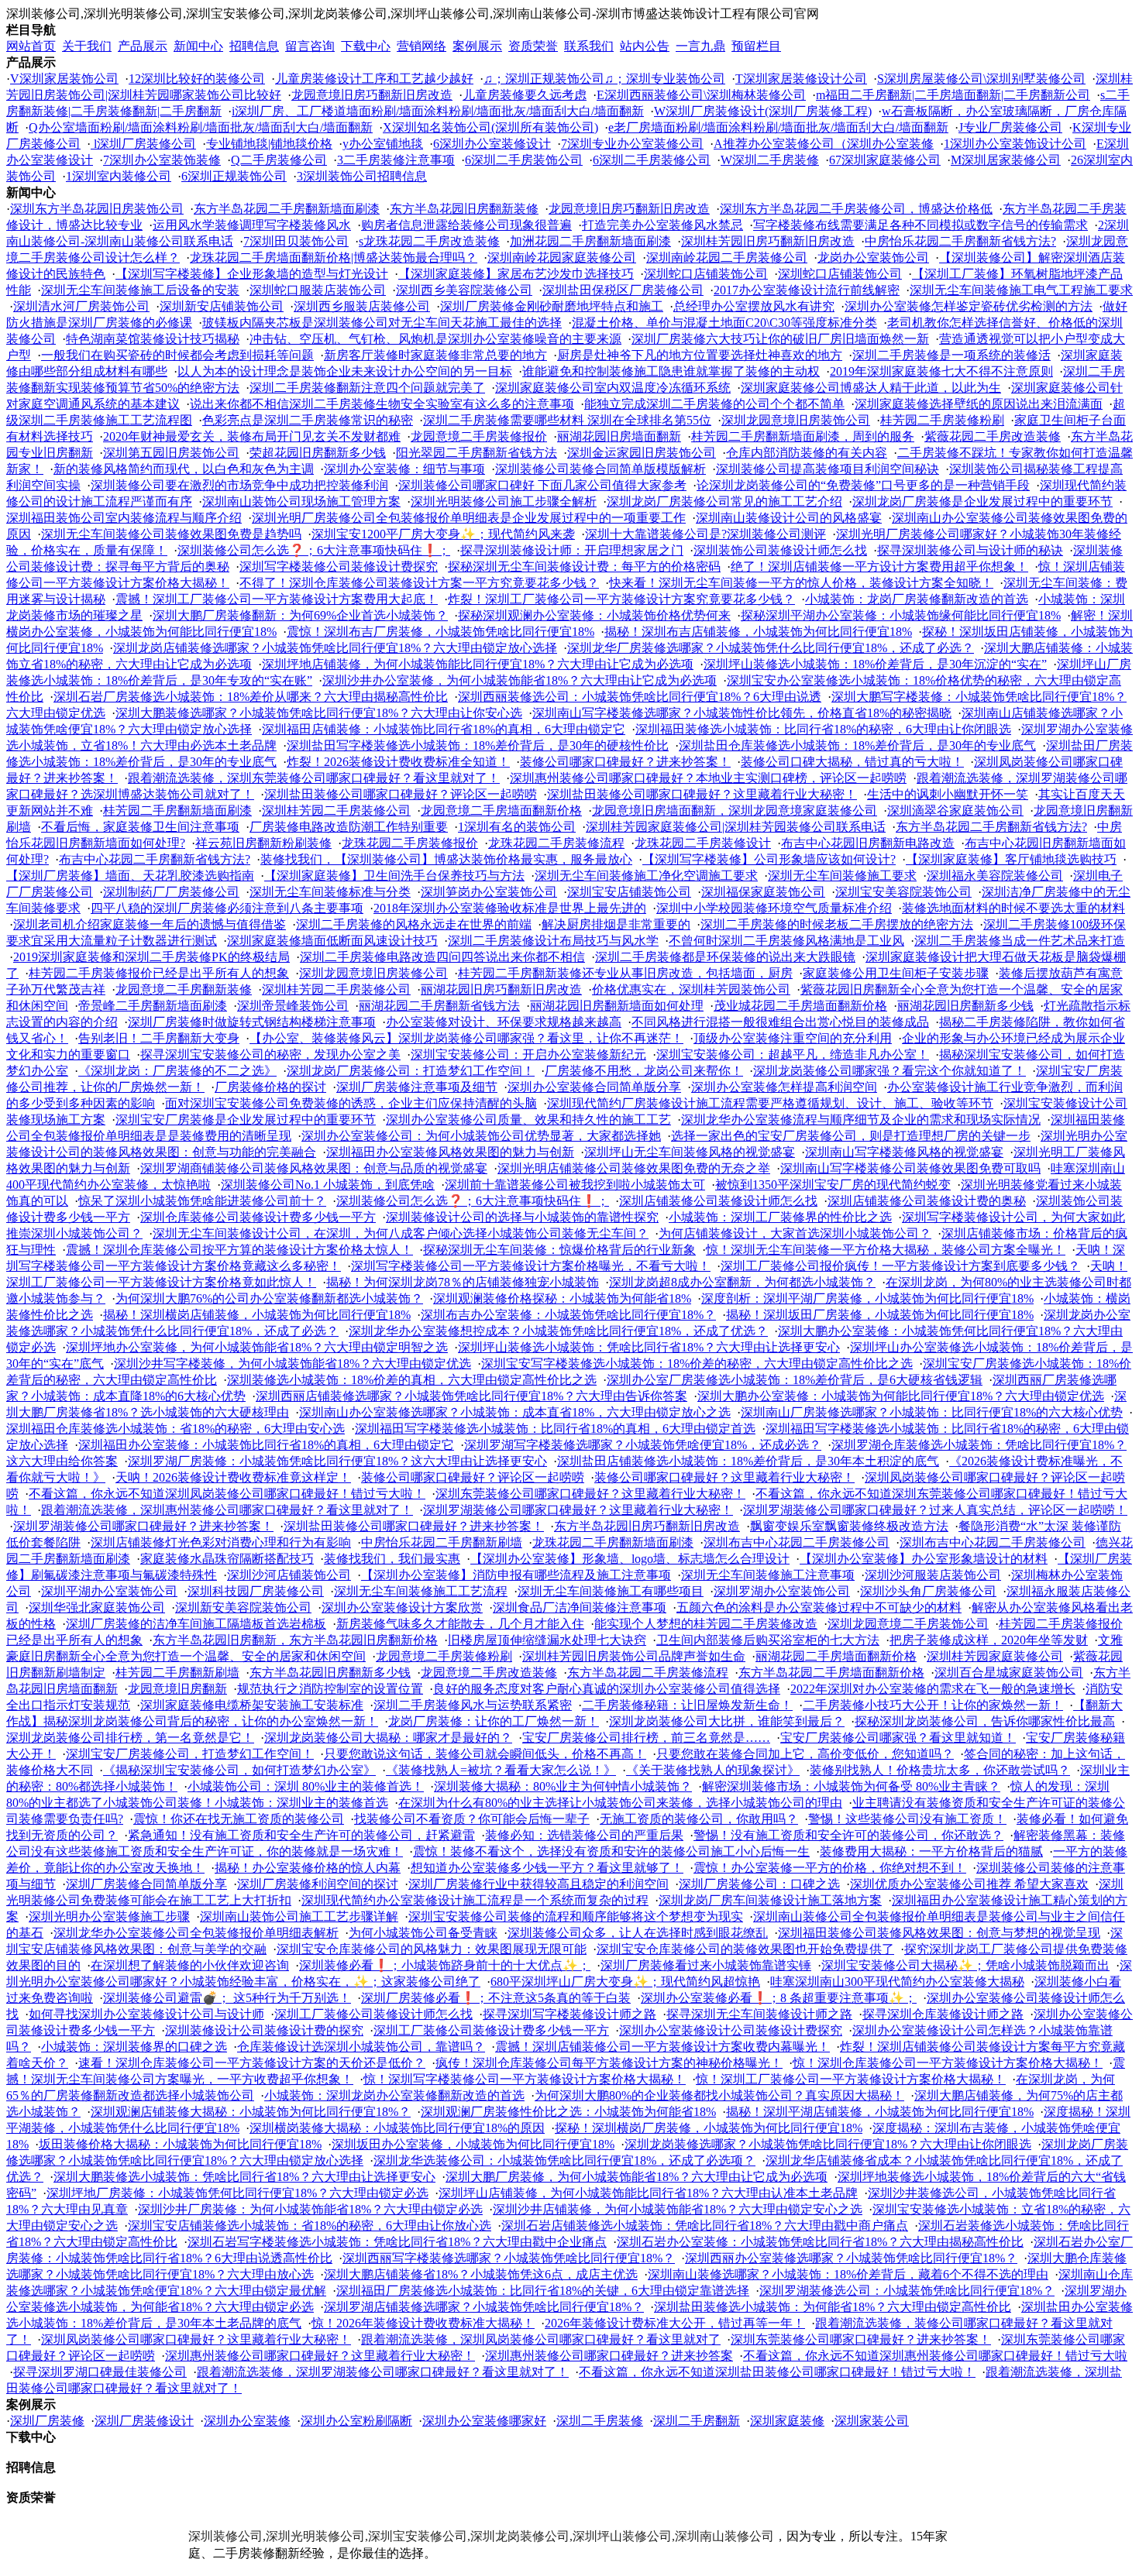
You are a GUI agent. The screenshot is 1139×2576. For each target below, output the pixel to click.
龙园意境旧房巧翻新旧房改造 (372, 95)
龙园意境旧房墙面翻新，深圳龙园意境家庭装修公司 (735, 811)
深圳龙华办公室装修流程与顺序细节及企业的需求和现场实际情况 (861, 1120)
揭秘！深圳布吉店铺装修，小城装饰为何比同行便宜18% (758, 632)
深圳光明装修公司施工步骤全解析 (504, 501)
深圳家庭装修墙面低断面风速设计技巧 (332, 941)
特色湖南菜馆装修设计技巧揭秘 (153, 339)
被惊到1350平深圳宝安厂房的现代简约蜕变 (833, 1185)
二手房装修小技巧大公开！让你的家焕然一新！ (933, 1705)
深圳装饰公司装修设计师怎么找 (780, 550)
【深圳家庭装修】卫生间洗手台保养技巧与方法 (394, 876)
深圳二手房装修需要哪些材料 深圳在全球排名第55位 (567, 420)
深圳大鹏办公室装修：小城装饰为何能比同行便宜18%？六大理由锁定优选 (901, 1396)
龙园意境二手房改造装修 (489, 1673)
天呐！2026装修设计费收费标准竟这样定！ (233, 1477)
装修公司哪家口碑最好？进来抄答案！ (625, 762)
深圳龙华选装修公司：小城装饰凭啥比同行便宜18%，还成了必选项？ (564, 2160)
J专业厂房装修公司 (1010, 127)
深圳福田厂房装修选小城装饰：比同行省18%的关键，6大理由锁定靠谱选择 (543, 2291)
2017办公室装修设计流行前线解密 (807, 290)
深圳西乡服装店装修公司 (362, 306)
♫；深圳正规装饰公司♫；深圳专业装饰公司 (604, 79)
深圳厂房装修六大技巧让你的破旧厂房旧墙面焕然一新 (780, 339)
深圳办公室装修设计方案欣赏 (402, 1607)
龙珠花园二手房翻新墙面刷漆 (613, 1542)
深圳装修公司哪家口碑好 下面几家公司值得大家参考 (542, 485)
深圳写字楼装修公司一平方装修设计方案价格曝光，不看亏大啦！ (531, 1266)
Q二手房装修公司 (279, 160)
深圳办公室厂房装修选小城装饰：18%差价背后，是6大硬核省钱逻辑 (795, 1380)
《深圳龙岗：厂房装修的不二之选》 (177, 1071)
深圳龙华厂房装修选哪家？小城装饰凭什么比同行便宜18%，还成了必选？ (771, 648)
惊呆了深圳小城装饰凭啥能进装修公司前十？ (202, 1201)
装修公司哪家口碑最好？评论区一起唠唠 (473, 1477)
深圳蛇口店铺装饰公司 (706, 274)
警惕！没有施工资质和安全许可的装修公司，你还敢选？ (848, 1835)
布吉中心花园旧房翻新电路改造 (868, 843)
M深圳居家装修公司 (1006, 160)
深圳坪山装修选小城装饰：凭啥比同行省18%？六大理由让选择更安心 (649, 1347)
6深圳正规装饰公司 (234, 176)
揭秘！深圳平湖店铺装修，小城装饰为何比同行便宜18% (880, 2112)
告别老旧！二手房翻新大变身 (159, 1038)
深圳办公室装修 (247, 2421)
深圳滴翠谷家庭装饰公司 (955, 811)
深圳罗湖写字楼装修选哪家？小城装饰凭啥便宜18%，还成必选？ (643, 1445)
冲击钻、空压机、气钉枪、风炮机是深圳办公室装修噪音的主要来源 (435, 339)
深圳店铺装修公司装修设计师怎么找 (718, 1201)
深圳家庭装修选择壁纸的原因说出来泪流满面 (979, 404)
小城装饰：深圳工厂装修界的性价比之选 (780, 1217)
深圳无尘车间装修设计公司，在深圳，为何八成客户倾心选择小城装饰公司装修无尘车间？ (401, 1233)
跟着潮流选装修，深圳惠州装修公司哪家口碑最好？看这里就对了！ (227, 1510)
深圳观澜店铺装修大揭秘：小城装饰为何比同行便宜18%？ (251, 2112)
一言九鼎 (700, 46)
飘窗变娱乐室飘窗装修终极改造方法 (849, 1526)
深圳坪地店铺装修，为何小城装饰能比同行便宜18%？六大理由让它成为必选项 (478, 664)
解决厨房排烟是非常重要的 (616, 924)
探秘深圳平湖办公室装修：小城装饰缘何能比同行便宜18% (901, 615)
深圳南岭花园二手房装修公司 (727, 258)
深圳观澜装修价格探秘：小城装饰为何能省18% (562, 1298)
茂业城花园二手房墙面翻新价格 (800, 1006)
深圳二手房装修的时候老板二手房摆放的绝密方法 (837, 924)
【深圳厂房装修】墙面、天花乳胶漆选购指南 (130, 876)
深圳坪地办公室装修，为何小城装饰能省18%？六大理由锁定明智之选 (257, 1347)
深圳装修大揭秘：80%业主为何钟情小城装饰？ (563, 1786)
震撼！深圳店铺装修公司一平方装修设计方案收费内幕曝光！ (662, 2047)
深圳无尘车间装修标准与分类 (330, 892)
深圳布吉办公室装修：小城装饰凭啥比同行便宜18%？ (568, 1315)
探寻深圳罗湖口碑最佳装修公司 (100, 2372)
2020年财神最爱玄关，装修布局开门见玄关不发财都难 (252, 436)
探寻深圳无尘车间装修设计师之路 (759, 2014)
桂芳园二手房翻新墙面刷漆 (177, 811)
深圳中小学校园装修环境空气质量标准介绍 (774, 908)
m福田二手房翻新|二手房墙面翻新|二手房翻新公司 (953, 95)
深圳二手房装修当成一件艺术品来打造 (1020, 941)
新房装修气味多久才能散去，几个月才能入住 (460, 1624)
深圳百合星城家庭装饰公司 (1009, 1673)
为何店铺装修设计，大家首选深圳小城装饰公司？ (795, 1233)
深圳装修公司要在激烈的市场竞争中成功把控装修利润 (239, 485)
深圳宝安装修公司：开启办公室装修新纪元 (528, 1054)
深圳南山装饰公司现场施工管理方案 (301, 501)
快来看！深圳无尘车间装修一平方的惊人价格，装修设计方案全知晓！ (801, 583)
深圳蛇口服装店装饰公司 (318, 290)
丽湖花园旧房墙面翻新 (619, 436)
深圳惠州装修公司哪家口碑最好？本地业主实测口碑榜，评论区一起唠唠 (708, 778)
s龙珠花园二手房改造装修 (429, 241)
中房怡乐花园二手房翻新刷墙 (442, 1542)
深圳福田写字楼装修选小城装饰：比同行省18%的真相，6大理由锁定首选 (555, 1429)
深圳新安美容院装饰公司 (243, 1607)
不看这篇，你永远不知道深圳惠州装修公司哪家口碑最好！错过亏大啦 (935, 2356)
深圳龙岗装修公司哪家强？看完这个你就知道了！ (890, 1071)
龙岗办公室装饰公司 (873, 258)
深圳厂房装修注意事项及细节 (417, 1087)
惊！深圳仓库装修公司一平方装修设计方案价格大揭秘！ (948, 2063)
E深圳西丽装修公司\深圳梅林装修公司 (701, 95)
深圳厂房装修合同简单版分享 (146, 1884)
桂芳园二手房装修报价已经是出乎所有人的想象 (159, 973)
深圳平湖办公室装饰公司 (109, 1591)
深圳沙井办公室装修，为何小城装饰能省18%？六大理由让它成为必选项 (520, 680)
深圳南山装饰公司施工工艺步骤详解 (299, 1917)
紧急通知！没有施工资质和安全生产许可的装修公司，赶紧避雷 (301, 1835)
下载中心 (366, 46)
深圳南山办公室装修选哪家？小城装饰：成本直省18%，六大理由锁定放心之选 (515, 1412)
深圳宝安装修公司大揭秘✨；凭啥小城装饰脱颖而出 (965, 1965)
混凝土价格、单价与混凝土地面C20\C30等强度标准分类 (724, 323)
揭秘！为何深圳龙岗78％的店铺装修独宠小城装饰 (463, 1282)
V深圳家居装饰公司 (64, 79)
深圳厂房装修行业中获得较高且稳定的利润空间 (539, 1884)
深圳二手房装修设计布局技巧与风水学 (553, 941)
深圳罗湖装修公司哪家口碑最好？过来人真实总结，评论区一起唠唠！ (935, 1510)
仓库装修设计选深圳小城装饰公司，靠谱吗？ (361, 2047)
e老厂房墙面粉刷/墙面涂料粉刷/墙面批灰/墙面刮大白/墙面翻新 (778, 127)
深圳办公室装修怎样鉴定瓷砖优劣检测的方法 (969, 306)
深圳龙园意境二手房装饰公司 (908, 1624)
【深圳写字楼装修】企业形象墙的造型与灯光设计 (252, 274)
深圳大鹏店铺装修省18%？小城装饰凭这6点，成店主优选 (481, 2274)
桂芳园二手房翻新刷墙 (177, 1673)
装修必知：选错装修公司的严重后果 (584, 1835)
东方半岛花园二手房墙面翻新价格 (831, 1673)
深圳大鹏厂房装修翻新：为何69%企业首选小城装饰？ (300, 615)
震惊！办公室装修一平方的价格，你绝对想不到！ (830, 1868)
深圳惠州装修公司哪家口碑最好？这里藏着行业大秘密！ (320, 2356)
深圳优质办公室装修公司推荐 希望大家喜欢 (969, 1884)
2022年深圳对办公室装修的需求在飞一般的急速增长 (933, 1689)
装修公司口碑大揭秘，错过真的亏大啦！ (852, 762)
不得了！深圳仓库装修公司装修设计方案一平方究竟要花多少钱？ (419, 583)
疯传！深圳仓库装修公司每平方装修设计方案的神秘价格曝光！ (609, 2063)
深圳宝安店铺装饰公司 (629, 892)
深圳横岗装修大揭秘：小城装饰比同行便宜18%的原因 (397, 2128)
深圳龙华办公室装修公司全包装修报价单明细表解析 (196, 1933)
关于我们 (87, 46)
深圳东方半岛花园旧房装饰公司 (97, 209)
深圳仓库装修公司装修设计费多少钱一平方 (258, 1217)
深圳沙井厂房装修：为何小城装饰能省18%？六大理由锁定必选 (310, 2209)
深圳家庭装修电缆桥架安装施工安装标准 (252, 1705)
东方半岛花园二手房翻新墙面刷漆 (287, 209)
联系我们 (589, 46)
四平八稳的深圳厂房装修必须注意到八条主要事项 (227, 908)
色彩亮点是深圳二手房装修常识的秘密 (308, 420)
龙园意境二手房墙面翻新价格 (501, 811)
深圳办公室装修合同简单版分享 (594, 1087)
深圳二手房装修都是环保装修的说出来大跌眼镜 (725, 957)
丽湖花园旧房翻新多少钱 (965, 1006)
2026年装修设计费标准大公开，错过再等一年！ (675, 2323)
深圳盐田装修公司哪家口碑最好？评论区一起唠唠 (401, 794)
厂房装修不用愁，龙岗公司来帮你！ (644, 1071)
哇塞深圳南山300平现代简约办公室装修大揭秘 (897, 1982)
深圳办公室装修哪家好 (484, 2421)
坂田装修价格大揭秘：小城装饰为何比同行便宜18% (180, 2144)
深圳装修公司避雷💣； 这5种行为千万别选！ (227, 1998)
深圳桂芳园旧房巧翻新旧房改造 (768, 241)
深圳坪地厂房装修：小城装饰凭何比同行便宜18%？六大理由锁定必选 (237, 2193)
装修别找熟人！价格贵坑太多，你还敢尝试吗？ (940, 1770)
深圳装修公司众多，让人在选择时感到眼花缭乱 (638, 1933)
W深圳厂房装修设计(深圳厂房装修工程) (763, 111)
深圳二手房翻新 (697, 2421)
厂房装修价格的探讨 (270, 1087)
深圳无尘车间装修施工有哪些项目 (611, 1591)
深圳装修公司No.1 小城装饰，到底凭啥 (328, 1185)
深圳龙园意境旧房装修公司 (373, 973)
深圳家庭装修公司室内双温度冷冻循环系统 (613, 388)
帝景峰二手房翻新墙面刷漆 (153, 1006)
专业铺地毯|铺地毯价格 (269, 144)
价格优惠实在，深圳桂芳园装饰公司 (691, 989)
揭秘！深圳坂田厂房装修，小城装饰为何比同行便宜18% (880, 1315)
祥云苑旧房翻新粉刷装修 (263, 843)
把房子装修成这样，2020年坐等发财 (989, 1640)
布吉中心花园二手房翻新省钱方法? (155, 859)
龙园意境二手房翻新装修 (184, 989)
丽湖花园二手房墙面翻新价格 (836, 1656)
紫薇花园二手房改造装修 (993, 436)
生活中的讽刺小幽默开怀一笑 (948, 794)
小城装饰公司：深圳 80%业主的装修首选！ (306, 1786)
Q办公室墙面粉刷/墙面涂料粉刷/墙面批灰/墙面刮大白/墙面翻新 (201, 127)
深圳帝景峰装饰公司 (293, 1006)
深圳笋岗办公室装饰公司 (489, 892)
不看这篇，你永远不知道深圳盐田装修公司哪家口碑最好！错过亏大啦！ (777, 2372)
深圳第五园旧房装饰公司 (171, 453)
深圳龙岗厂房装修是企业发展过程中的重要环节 (982, 501)
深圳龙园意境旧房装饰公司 (796, 420)
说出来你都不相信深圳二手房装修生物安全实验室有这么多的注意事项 (382, 404)
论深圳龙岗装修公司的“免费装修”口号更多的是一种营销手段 (863, 485)
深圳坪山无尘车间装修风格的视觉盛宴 (690, 1152)
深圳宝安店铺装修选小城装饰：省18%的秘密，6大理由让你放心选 (310, 2226)
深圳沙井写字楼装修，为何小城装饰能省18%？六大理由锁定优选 (292, 1364)
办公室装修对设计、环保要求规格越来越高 (504, 1022)
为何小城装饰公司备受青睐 (423, 1933)
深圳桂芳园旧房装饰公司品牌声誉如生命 (634, 1656)
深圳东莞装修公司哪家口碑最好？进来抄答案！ (861, 2339)
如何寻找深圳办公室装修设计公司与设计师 (146, 2014)
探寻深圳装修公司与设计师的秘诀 (970, 550)
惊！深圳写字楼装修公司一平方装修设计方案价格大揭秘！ (525, 2079)
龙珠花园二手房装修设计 (703, 843)
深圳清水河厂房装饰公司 (81, 306)
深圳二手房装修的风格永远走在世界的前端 (414, 924)
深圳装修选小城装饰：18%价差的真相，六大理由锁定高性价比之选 (412, 1380)
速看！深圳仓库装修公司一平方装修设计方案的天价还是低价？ (252, 2063)
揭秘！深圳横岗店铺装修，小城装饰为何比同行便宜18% (257, 1315)
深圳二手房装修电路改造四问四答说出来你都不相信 (442, 957)
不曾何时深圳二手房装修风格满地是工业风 (786, 941)
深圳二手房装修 (600, 2421)
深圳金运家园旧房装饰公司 (642, 453)
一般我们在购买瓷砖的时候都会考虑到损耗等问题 (177, 355)
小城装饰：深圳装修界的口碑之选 (134, 2047)
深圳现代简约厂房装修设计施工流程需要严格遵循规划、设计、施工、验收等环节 (770, 1103)
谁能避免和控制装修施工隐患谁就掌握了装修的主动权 (671, 371)
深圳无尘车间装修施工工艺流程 (421, 1591)
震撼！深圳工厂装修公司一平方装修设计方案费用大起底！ (277, 599)
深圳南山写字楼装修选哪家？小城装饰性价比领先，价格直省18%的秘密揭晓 (742, 713)
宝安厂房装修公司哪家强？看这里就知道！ (898, 1738)
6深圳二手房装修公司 (652, 160)
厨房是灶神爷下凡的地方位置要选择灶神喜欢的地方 (700, 355)
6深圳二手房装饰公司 (524, 160)
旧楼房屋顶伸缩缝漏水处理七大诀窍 (547, 1640)
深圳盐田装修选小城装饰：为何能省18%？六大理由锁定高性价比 (833, 2307)
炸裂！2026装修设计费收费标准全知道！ (398, 762)
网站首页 (31, 46)
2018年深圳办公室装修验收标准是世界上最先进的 (510, 908)
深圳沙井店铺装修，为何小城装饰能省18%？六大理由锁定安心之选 (678, 2209)
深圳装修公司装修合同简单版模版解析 (600, 469)
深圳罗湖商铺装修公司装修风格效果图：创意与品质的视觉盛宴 (314, 1168)
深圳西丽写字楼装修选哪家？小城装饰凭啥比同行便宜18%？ (509, 2258)
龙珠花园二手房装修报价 (410, 843)
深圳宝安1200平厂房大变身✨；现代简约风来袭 (443, 534)
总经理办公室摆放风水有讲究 (754, 306)
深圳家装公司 (872, 2421)
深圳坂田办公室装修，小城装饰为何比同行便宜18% (473, 2144)
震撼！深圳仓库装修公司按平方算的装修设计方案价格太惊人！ (239, 1250)
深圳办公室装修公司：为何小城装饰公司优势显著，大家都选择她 (481, 1136)
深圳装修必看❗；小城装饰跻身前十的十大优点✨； (445, 1965)
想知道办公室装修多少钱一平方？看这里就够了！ (547, 1868)
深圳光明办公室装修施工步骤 (109, 1917)
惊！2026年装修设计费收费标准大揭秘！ (423, 2323)
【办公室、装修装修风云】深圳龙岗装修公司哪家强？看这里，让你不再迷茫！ (466, 1038)
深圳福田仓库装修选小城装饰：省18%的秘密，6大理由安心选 (175, 1429)
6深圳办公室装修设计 (492, 144)
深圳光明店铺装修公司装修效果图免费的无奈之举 (634, 1168)
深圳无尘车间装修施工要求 (842, 876)
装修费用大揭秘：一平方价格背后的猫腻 (931, 1851)
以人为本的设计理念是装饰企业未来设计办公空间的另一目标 (345, 371)
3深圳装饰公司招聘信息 (362, 176)
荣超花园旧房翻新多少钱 (318, 453)
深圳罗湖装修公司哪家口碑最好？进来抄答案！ (143, 1526)
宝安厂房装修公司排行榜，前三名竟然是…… (646, 1738)
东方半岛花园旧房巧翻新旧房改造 (647, 1526)
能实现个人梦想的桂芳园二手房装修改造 (706, 1624)
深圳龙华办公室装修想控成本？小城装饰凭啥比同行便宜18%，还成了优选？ (558, 1331)
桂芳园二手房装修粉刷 (942, 420)
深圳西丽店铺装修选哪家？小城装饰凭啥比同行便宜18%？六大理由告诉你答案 (471, 1396)
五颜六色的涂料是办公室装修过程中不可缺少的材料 (819, 1607)
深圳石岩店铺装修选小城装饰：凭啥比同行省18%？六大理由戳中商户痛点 (705, 2226)
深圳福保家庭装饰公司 (763, 892)
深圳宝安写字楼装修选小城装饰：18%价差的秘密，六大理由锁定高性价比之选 (697, 1364)
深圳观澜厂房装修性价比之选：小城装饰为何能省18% (568, 2112)
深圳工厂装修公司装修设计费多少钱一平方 (491, 2030)
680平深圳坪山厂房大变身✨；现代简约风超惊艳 (625, 1982)
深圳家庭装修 (787, 2421)
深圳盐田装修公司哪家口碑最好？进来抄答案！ (414, 1526)
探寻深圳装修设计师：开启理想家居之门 (572, 550)
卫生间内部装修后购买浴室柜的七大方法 (768, 1640)
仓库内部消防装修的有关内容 (807, 453)
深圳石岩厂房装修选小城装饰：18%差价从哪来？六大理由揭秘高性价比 (251, 697)
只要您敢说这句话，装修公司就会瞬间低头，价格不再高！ (485, 1754)
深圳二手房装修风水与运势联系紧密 (473, 1705)
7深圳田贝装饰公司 (296, 241)
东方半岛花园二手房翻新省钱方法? (991, 827)
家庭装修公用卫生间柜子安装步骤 (896, 973)
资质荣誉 (533, 46)
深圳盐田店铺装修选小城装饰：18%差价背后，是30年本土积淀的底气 (748, 1461)
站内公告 (645, 46)
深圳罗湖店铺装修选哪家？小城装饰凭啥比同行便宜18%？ (484, 2307)
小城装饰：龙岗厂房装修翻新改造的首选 (917, 599)
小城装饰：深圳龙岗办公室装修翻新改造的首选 (394, 2095)
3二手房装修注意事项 (396, 160)
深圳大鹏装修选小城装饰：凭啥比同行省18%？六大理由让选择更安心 (244, 2177)
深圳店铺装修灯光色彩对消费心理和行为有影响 (221, 1542)
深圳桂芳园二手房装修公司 (336, 811)
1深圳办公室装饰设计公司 (1015, 144)
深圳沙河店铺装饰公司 (289, 1575)
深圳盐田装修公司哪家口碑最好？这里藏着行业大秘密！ (702, 794)
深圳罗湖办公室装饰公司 (782, 1591)
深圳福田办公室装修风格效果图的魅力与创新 (450, 1152)
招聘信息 (254, 46)
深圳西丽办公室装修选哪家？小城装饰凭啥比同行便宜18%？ (851, 2258)
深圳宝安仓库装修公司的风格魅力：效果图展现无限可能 (432, 1949)
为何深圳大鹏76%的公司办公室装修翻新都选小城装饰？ (269, 1298)
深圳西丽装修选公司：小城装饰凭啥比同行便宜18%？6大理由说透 (640, 697)
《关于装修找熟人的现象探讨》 (713, 1770)
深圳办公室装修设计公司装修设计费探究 (731, 2030)
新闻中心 (198, 46)
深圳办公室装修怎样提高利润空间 (784, 1087)
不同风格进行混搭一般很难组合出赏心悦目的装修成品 (780, 1022)
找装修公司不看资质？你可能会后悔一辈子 (472, 1819)
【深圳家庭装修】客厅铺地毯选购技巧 (1011, 859)
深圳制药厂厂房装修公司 (171, 892)
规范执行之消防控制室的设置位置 (330, 1689)
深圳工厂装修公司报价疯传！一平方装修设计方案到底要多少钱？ (900, 1266)
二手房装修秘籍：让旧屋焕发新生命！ (687, 1705)
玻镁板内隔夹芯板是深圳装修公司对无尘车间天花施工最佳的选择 (382, 323)
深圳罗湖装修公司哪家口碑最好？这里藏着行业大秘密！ (578, 1510)
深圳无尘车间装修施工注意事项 (768, 1575)
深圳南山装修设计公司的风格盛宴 (789, 518)
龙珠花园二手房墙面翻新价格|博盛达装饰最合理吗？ (334, 258)
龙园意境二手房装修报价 (479, 436)
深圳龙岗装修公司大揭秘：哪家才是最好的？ (388, 1738)
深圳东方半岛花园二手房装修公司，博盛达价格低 (856, 209)
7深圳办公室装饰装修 (162, 160)
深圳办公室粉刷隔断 (356, 2421)
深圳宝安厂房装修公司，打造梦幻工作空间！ (190, 1754)
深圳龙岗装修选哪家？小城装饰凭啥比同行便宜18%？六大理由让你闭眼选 (828, 2144)
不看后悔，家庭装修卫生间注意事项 (140, 827)
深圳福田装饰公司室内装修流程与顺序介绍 (124, 518)
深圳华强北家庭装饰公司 (97, 1607)
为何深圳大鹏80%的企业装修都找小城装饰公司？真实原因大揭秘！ (719, 2095)
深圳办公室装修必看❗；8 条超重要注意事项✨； (779, 1998)
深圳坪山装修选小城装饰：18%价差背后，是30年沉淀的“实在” (875, 664)
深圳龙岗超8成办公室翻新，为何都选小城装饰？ (742, 1282)
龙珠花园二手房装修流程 (556, 843)
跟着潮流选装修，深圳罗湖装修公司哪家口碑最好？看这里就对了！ (383, 2372)
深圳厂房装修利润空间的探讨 (318, 1884)
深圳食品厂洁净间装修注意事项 (580, 1607)
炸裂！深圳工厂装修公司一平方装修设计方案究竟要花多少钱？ (621, 599)
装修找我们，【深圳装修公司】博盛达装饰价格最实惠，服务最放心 (446, 859)
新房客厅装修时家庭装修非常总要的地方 (435, 355)
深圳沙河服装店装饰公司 (933, 1575)
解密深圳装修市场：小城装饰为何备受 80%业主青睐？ (851, 1786)
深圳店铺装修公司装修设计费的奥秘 (927, 1201)
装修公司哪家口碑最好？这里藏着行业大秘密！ (724, 1477)
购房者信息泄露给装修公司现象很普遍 (466, 225)
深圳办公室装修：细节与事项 (404, 469)
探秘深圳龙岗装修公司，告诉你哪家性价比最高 (985, 1721)
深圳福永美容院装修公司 (995, 876)
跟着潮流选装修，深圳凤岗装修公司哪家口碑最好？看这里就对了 (541, 2339)
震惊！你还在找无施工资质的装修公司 (239, 1819)
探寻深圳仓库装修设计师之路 (943, 2014)
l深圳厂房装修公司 (143, 144)
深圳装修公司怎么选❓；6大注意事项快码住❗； (314, 550)
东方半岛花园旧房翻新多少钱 (330, 1673)
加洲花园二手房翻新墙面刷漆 (590, 241)
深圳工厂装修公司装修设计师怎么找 (373, 2014)
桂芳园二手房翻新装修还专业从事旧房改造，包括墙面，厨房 (625, 973)
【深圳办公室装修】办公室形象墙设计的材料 (924, 1559)
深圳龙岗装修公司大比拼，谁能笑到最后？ (727, 1721)
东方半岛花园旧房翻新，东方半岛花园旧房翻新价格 (295, 1640)
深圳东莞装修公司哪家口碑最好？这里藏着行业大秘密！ (590, 1494)
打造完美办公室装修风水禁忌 (662, 225)
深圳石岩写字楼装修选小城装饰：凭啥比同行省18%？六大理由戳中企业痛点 (397, 2242)
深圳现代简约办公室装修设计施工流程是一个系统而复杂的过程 (475, 1900)
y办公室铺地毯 (383, 144)
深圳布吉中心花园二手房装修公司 (797, 1542)
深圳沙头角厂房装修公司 (928, 1591)
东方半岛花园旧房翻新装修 (464, 209)
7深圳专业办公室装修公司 (632, 144)
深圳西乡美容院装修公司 (464, 290)
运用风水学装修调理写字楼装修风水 (252, 225)
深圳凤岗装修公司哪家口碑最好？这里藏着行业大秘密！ (196, 2339)
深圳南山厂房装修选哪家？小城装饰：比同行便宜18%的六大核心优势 (932, 1412)
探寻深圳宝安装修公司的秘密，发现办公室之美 (270, 1054)
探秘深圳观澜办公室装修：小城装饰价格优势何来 (594, 615)
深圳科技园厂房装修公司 (256, 1591)
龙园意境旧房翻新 (177, 1689)
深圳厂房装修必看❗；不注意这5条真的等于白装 (496, 1998)
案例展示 (477, 46)
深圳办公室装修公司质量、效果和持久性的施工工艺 (528, 1120)
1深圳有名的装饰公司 (517, 827)
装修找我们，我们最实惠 (392, 1559)
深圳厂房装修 (47, 2421)
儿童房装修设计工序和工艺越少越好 (374, 79)
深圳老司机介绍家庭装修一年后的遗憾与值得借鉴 (150, 924)
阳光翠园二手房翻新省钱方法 (477, 453)
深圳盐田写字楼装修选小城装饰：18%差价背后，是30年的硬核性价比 (478, 745)
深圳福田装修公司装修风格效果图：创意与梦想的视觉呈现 (939, 1933)
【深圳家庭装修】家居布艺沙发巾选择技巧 (516, 274)
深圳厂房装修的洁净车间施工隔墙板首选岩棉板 (196, 1624)
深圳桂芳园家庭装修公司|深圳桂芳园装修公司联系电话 (736, 827)
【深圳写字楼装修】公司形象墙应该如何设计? (769, 859)
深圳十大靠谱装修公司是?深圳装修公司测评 (705, 534)
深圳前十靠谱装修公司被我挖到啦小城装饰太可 (575, 1185)
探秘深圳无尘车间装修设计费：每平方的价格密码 (584, 567)
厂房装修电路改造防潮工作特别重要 (349, 827)
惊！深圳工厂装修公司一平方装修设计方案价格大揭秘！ (851, 2079)
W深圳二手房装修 (770, 160)
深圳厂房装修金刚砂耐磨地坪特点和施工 (552, 306)
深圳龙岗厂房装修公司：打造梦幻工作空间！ (411, 1071)
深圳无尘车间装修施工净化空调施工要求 (646, 876)
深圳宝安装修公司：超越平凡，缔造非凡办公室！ (793, 1054)
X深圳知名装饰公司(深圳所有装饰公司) (490, 127)
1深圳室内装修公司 (119, 176)
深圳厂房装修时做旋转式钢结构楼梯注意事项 (252, 1022)
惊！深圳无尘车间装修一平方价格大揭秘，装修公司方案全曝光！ (886, 1250)
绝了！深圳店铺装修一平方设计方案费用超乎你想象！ (879, 567)
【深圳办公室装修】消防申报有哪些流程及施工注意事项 (516, 1575)
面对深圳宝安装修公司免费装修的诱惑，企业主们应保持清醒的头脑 (351, 1103)
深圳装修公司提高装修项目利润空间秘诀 (828, 469)
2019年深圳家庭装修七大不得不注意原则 (941, 371)
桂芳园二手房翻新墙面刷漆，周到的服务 (803, 436)
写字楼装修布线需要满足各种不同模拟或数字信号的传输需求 (920, 225)
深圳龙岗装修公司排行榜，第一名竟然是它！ (130, 1738)
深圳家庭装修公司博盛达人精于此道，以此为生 (871, 388)
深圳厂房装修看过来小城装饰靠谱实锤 (706, 1965)
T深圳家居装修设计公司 (801, 79)
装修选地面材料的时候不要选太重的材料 (1013, 908)
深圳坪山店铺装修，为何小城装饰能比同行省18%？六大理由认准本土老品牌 (648, 2193)
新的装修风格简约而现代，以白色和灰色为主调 (184, 469)
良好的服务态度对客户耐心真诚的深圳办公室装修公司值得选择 (607, 1689)
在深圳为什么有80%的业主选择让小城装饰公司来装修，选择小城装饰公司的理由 (620, 1803)
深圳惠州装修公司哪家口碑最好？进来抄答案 (609, 2356)
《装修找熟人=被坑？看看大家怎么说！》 (501, 1770)
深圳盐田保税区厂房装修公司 (623, 290)
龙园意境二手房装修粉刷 (444, 1656)
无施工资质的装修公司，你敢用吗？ (699, 1819)
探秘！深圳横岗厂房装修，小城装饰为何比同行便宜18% (709, 2128)
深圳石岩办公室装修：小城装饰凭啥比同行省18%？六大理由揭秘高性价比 (820, 2242)
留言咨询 (310, 46)
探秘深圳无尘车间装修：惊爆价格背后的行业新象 (559, 1250)
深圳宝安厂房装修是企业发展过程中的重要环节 (246, 1120)
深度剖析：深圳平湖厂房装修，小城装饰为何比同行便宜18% (867, 1298)
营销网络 (422, 46)
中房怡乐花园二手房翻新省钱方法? (960, 241)
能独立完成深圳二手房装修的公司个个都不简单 (714, 404)
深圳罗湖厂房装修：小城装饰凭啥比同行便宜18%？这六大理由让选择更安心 (337, 1461)
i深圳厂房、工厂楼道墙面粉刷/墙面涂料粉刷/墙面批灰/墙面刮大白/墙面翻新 (438, 111)
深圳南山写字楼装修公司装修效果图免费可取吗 (910, 1168)
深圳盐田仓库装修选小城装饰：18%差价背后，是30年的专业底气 (857, 745)
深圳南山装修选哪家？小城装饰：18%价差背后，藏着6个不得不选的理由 (848, 2274)
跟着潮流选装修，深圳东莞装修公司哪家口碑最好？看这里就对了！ (314, 778)
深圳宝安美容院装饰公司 (903, 892)
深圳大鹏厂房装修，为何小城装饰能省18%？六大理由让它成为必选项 (637, 2177)
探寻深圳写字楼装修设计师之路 (569, 2014)
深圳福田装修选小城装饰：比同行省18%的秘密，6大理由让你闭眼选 (823, 729)
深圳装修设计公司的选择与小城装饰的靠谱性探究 (522, 1217)
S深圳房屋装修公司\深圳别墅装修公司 (981, 79)
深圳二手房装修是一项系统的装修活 (951, 355)
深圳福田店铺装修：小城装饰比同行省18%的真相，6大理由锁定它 (444, 729)
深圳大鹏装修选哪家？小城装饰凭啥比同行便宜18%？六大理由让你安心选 (319, 713)
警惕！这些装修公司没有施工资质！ (907, 1819)
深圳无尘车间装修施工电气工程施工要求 (1021, 290)
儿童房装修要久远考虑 (525, 95)
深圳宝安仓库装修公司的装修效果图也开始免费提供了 (745, 1949)
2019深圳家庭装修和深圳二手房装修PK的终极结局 (151, 957)
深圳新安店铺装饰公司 (222, 306)
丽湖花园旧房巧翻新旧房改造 (501, 989)
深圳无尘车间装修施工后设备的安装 (140, 290)
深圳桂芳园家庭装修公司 (995, 1656)
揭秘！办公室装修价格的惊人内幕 (308, 1868)
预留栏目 (756, 46)
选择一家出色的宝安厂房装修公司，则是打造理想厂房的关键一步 (851, 1136)
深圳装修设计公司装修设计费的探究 (264, 2030)
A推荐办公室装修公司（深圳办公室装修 (824, 144)
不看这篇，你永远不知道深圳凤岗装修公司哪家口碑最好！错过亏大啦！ (227, 1494)
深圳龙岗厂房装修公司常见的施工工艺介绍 (724, 501)
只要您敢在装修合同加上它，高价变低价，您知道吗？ (805, 1754)
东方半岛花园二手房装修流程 (648, 1673)
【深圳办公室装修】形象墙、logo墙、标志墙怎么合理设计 (630, 1559)
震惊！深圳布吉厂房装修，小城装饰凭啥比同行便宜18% (440, 632)
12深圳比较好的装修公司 (197, 79)
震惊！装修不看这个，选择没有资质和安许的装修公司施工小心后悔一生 (611, 1851)
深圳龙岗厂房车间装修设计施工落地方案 (770, 1900)
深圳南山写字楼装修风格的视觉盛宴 (904, 1152)
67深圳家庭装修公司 (885, 160)
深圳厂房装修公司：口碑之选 (759, 1884)
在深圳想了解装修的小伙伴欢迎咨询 (190, 1965)
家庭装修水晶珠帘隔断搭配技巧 (227, 1559)
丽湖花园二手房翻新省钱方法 (439, 1006)
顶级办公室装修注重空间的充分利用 (793, 1038)
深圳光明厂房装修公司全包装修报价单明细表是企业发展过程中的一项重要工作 (469, 518)
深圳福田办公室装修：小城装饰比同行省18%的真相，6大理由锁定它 (266, 1445)
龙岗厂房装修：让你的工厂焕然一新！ (494, 1721)
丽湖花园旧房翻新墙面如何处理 (617, 1006)
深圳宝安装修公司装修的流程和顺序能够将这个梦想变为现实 (576, 1917)
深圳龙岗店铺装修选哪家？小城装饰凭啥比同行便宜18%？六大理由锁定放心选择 (335, 648)
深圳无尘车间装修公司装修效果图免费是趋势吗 (171, 534)
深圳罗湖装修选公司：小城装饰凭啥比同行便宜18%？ (907, 2291)
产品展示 (143, 46)
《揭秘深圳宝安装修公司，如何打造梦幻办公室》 (239, 1770)
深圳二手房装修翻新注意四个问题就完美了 (367, 388)
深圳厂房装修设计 (144, 2421)
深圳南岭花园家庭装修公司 (562, 258)
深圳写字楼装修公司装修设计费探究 (339, 567)
